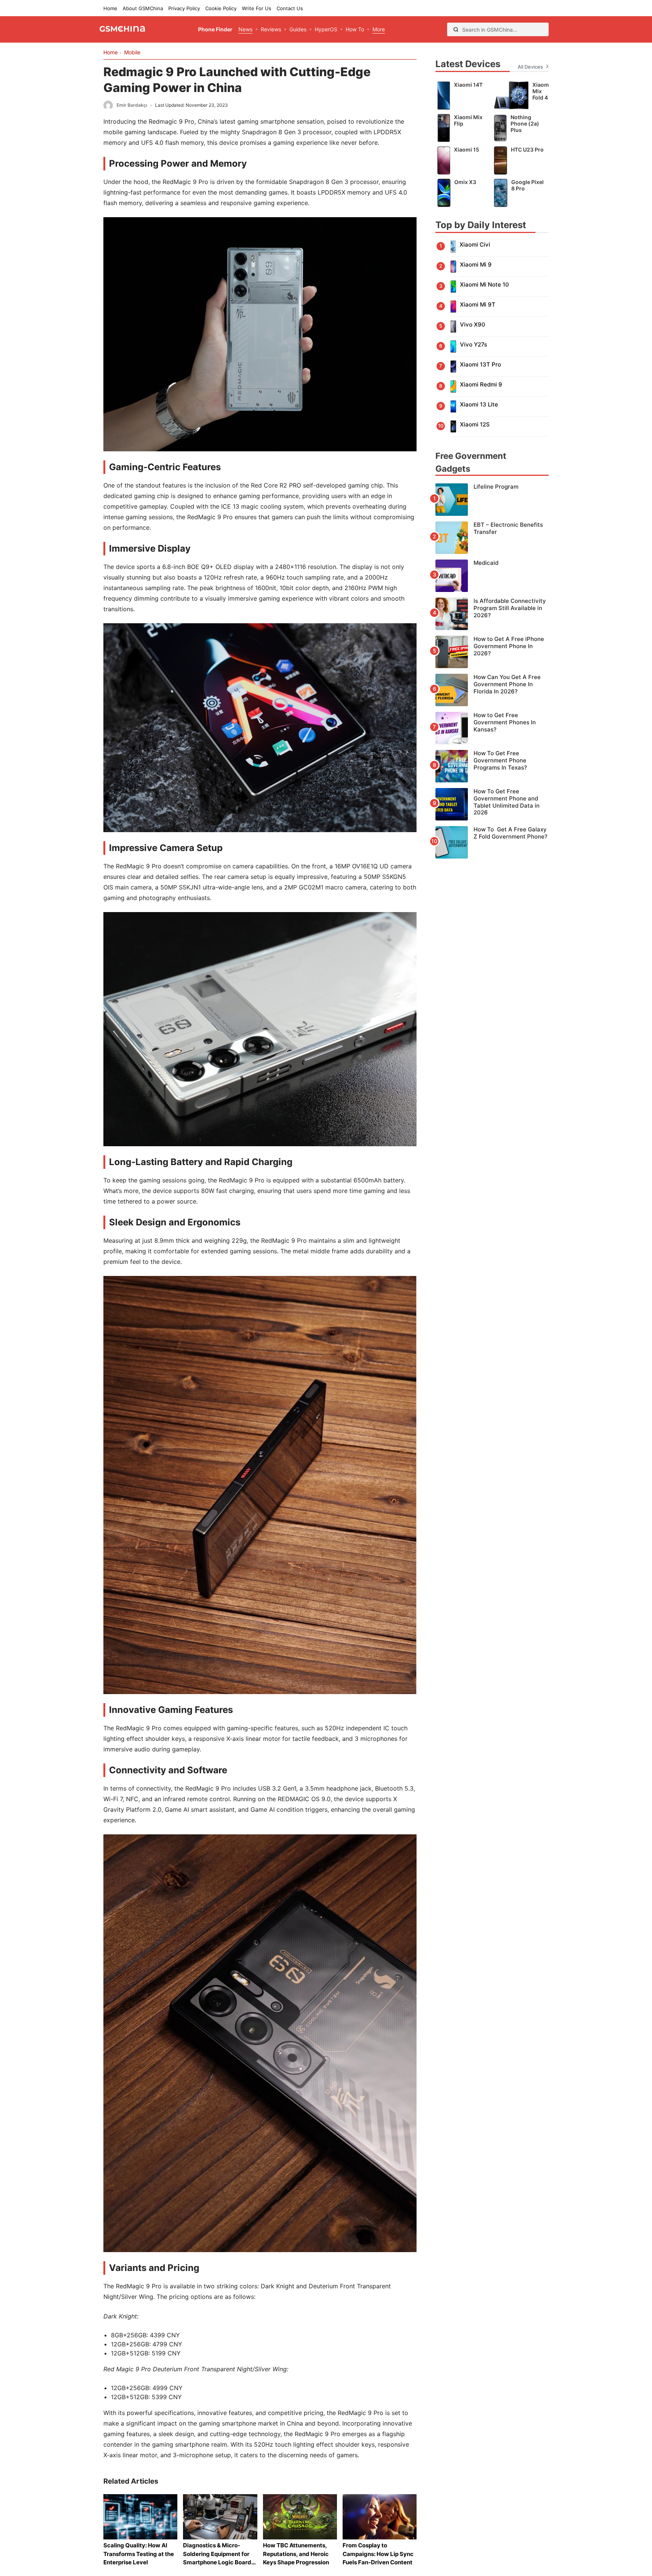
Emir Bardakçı (132, 105)
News (245, 29)
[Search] (456, 29)
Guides (298, 29)
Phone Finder (215, 29)
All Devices (530, 67)
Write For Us (257, 8)
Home (110, 8)
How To (355, 29)
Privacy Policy (184, 8)
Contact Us (290, 8)
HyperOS (326, 29)
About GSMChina (143, 8)
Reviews (271, 29)
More (379, 29)
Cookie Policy (221, 8)
